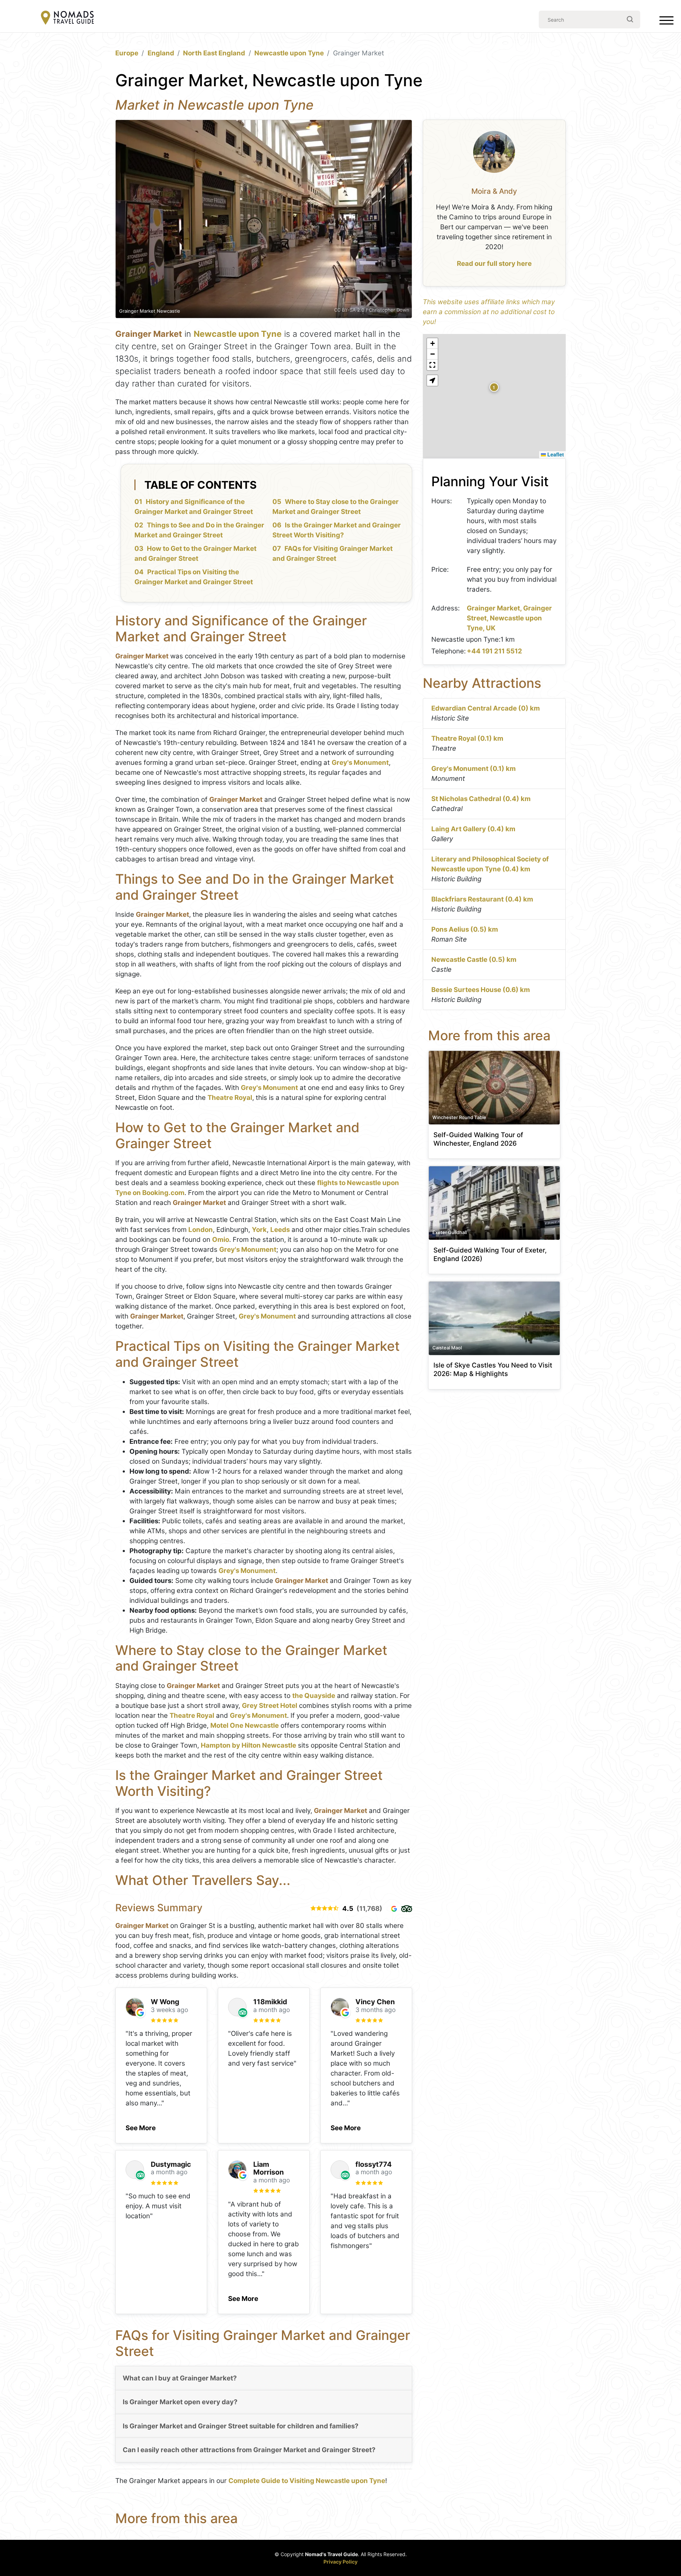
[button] (141, 2126)
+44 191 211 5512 (494, 651)
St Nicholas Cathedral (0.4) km (481, 799)
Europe (127, 53)
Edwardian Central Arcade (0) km (486, 708)
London (201, 1230)
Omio (221, 1240)
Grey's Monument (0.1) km (474, 769)
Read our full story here (494, 264)
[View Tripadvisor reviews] (407, 1909)
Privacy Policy (340, 2562)
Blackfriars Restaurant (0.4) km (482, 899)
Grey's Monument (360, 763)
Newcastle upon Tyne (289, 53)
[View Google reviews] (394, 1909)
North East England (214, 53)
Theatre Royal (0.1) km (467, 738)
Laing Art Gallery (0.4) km (473, 829)
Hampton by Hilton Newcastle (248, 1745)
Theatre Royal (230, 1098)
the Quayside (314, 1696)
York (259, 1230)
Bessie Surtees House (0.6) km (481, 990)
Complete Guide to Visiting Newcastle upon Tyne (307, 2481)
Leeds (280, 1230)
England (161, 53)
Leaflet (555, 454)
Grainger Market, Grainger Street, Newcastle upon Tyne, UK (509, 618)
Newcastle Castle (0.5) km (474, 960)
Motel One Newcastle (245, 1725)
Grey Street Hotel (270, 1706)
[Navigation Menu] (666, 22)
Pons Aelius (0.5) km (465, 929)
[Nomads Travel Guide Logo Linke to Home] (67, 18)
